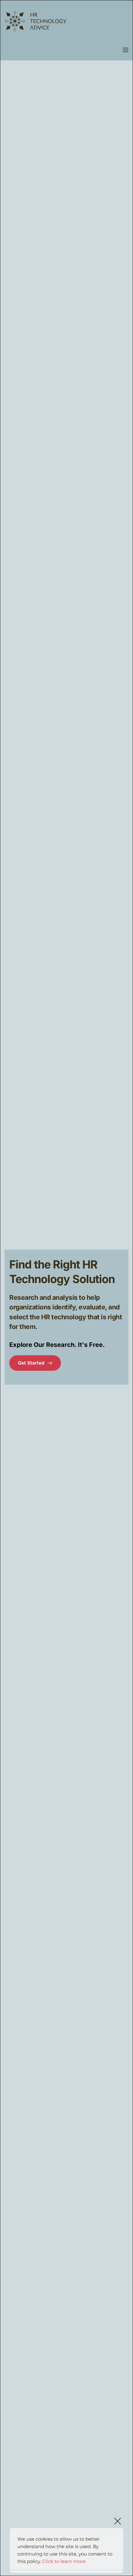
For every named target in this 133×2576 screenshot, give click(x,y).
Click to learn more (64, 2561)
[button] (126, 50)
